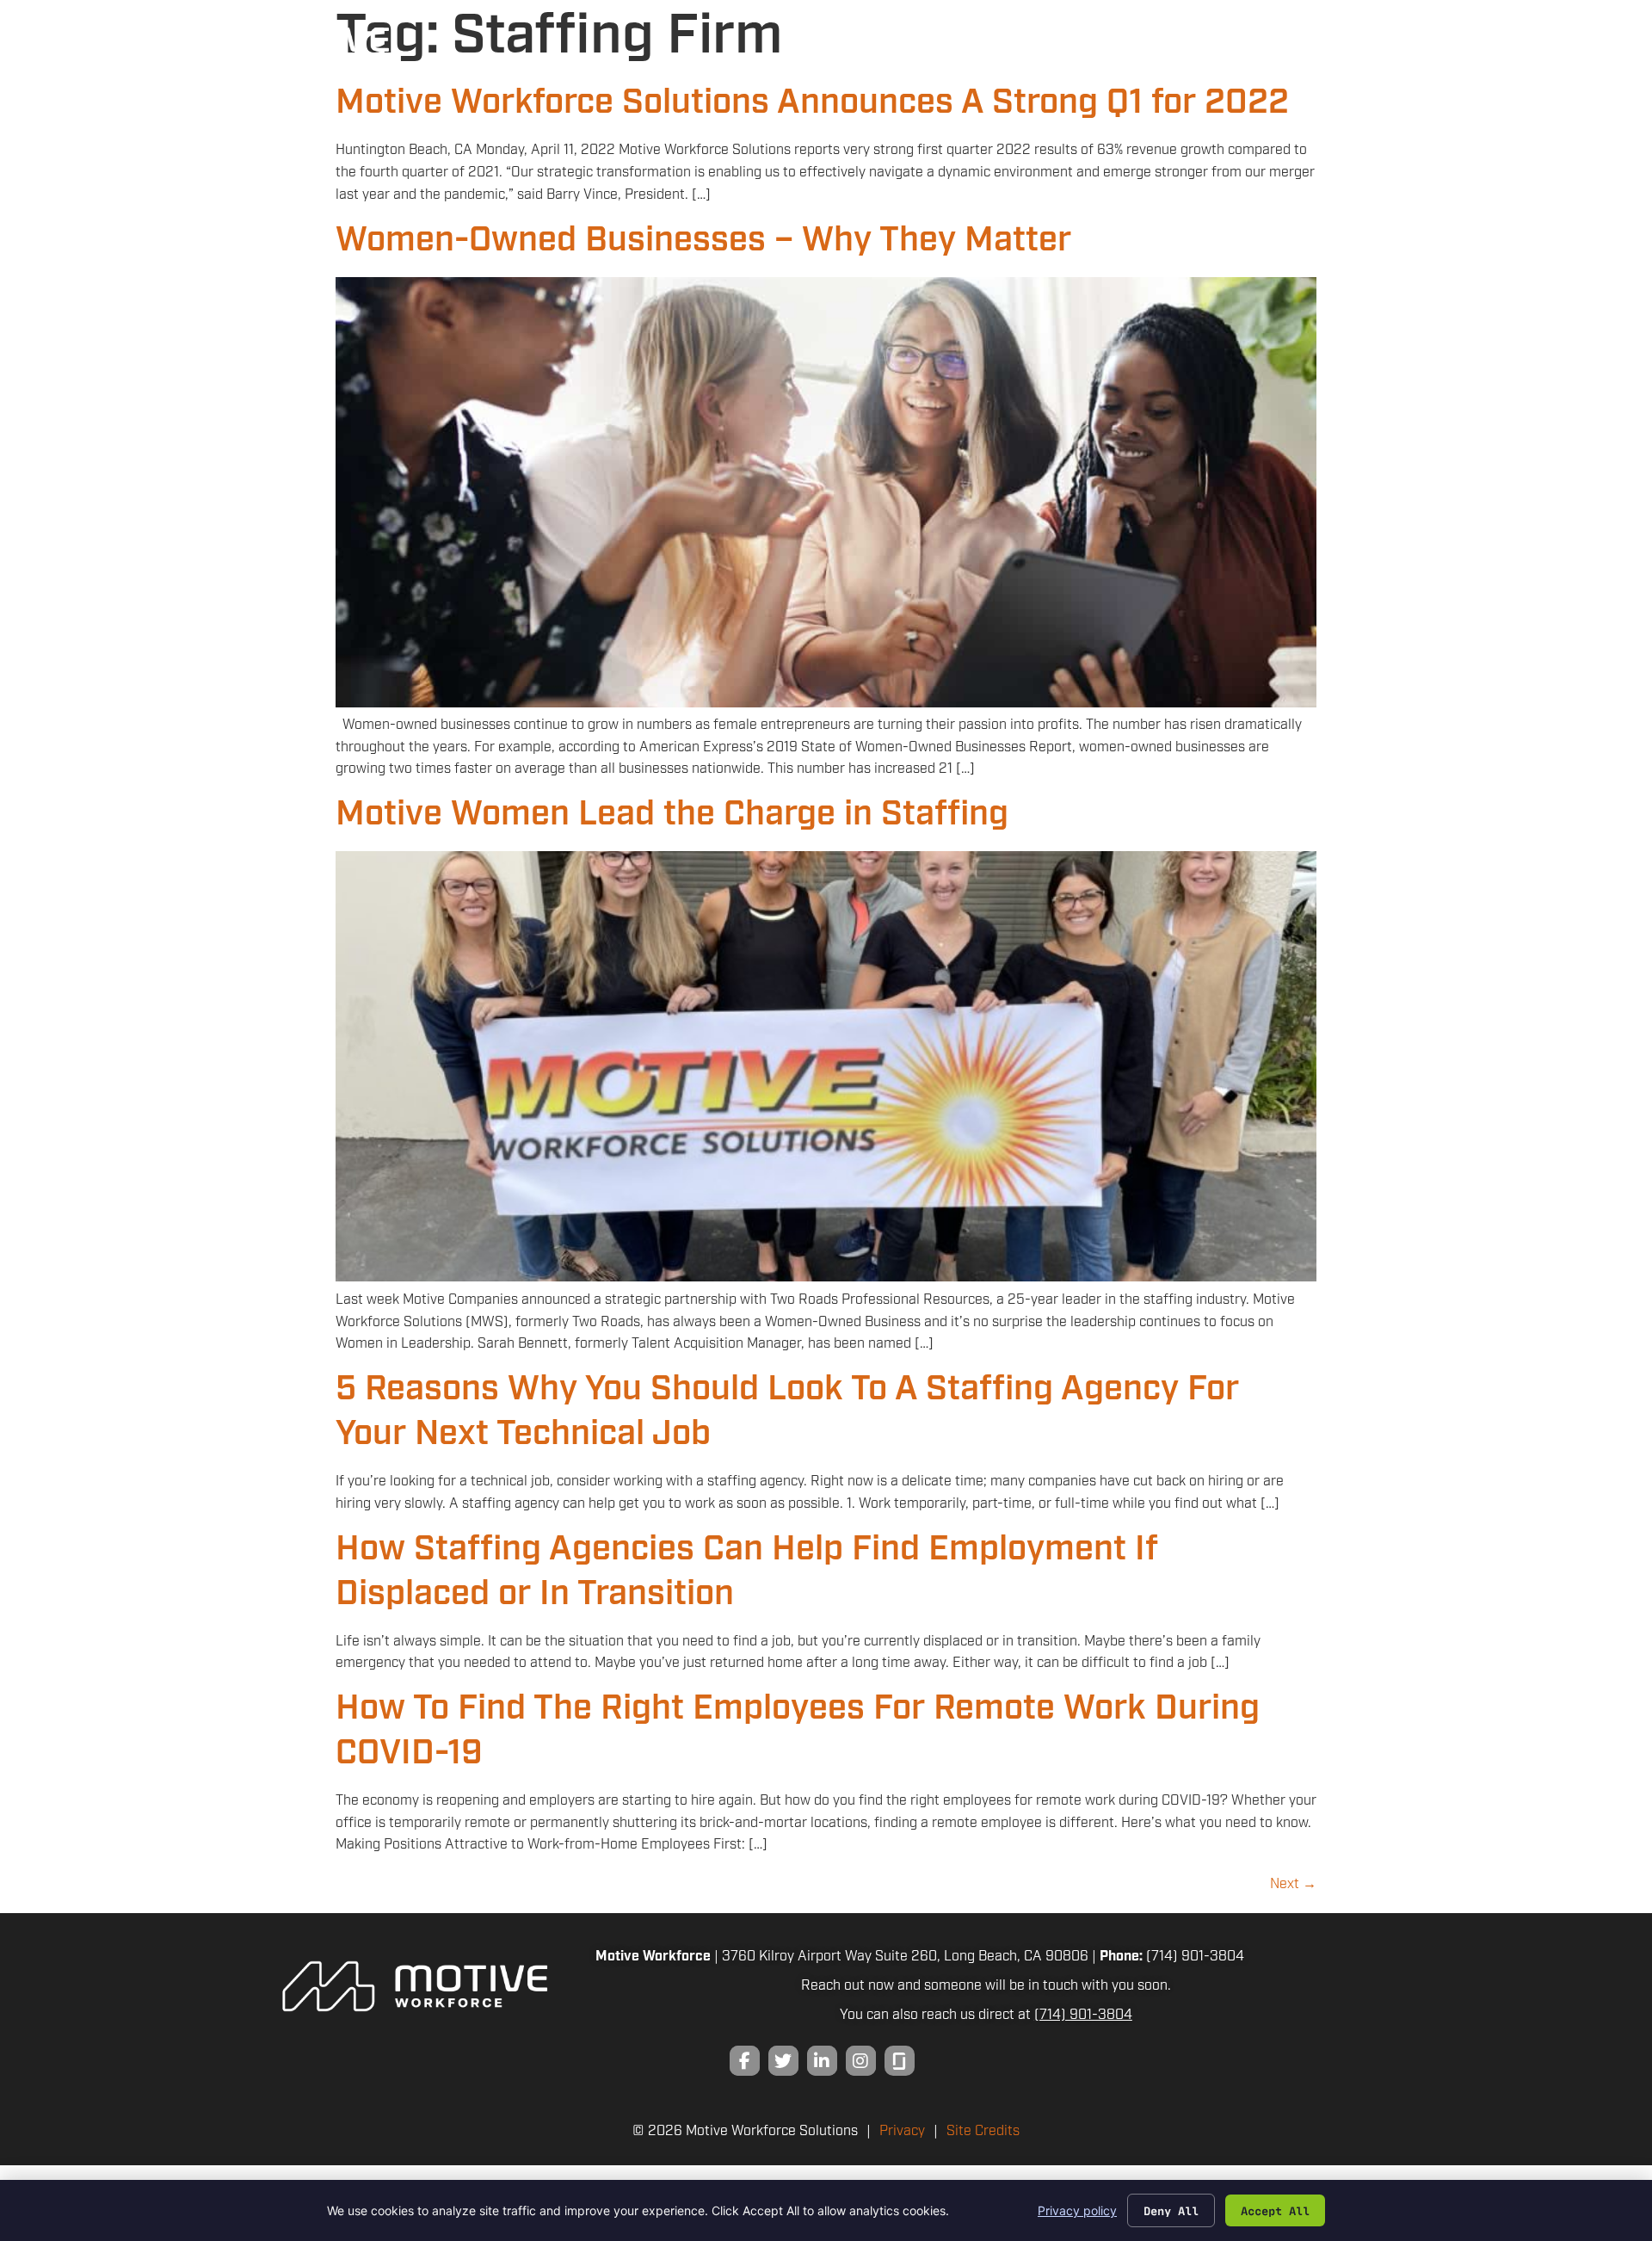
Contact (1398, 52)
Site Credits (983, 2131)
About (1262, 52)
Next (1293, 1884)
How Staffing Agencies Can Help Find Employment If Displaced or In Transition (747, 1572)
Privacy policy (1077, 2210)
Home (972, 52)
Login (1479, 52)
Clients (1049, 52)
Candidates (1160, 52)
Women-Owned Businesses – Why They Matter (703, 241)
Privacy (902, 2131)
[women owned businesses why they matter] (826, 704)
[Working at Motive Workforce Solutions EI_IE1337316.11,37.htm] (900, 2061)
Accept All (1275, 2210)
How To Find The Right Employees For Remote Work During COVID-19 (798, 1731)
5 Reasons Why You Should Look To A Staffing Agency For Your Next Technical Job (787, 1412)
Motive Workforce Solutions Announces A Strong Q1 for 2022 (812, 103)
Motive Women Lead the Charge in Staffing (672, 815)
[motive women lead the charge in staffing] (826, 1278)
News (1330, 52)
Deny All (1171, 2210)
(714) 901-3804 (1195, 1957)
